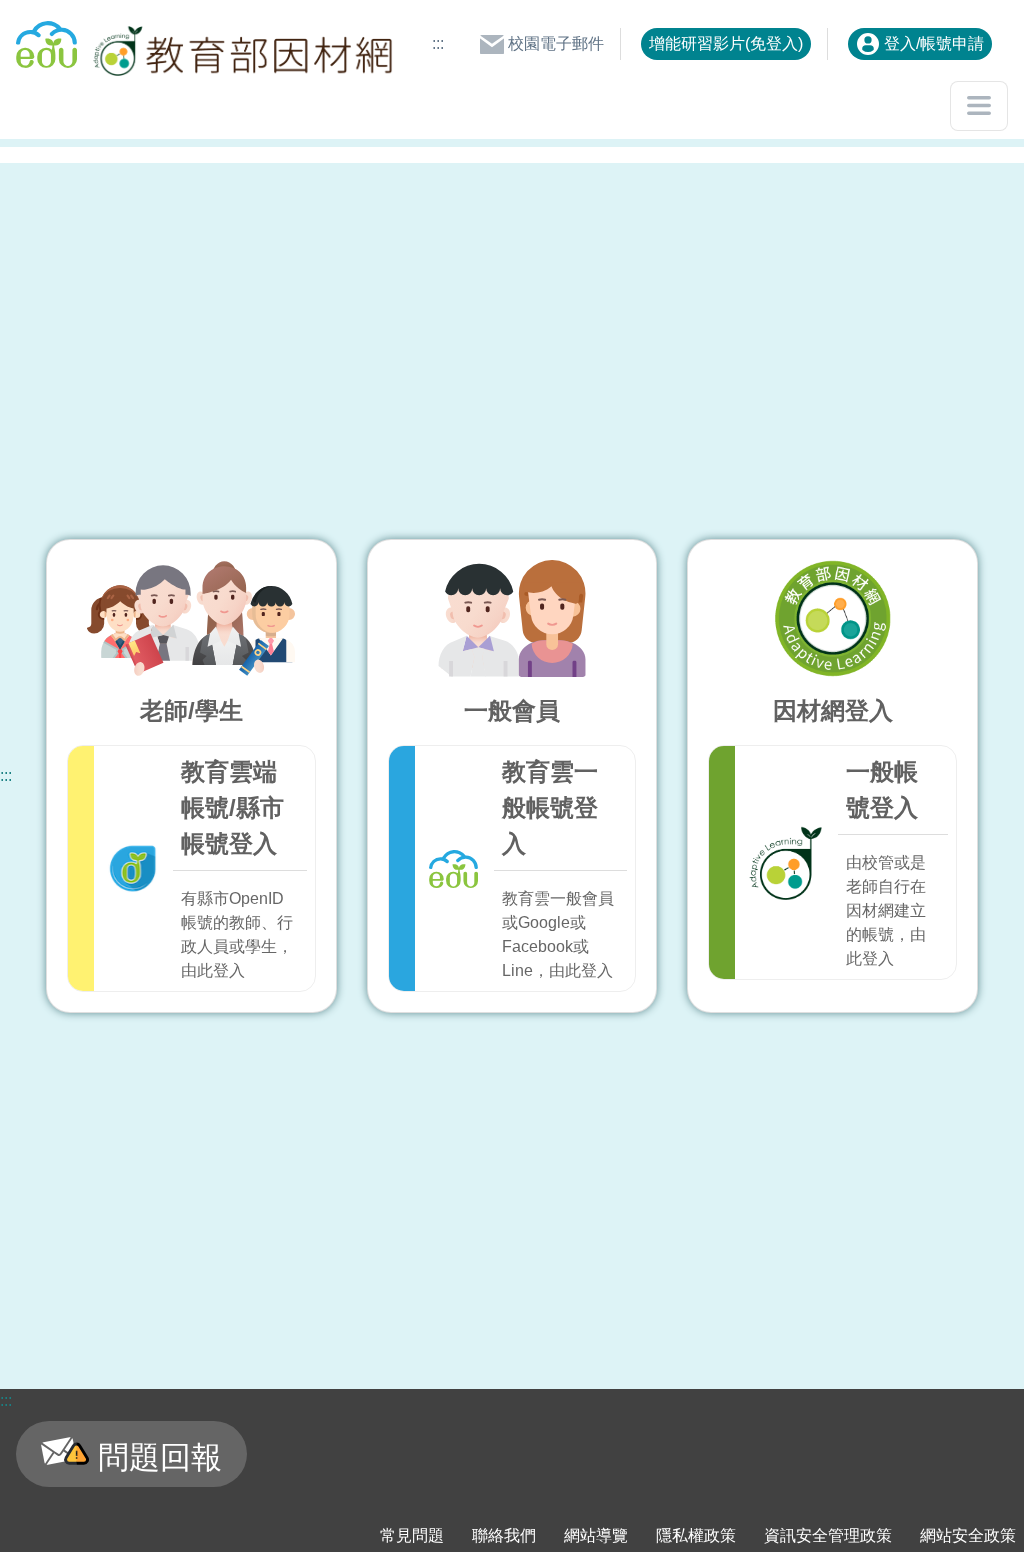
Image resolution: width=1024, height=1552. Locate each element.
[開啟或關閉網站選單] (979, 106)
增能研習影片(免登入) (726, 43)
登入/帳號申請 (932, 43)
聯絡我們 (504, 1535)
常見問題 (412, 1535)
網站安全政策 (968, 1535)
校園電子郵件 (554, 43)
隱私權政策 (696, 1535)
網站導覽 (596, 1535)
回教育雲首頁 (46, 36)
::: (438, 43)
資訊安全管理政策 (828, 1535)
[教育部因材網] (240, 44)
